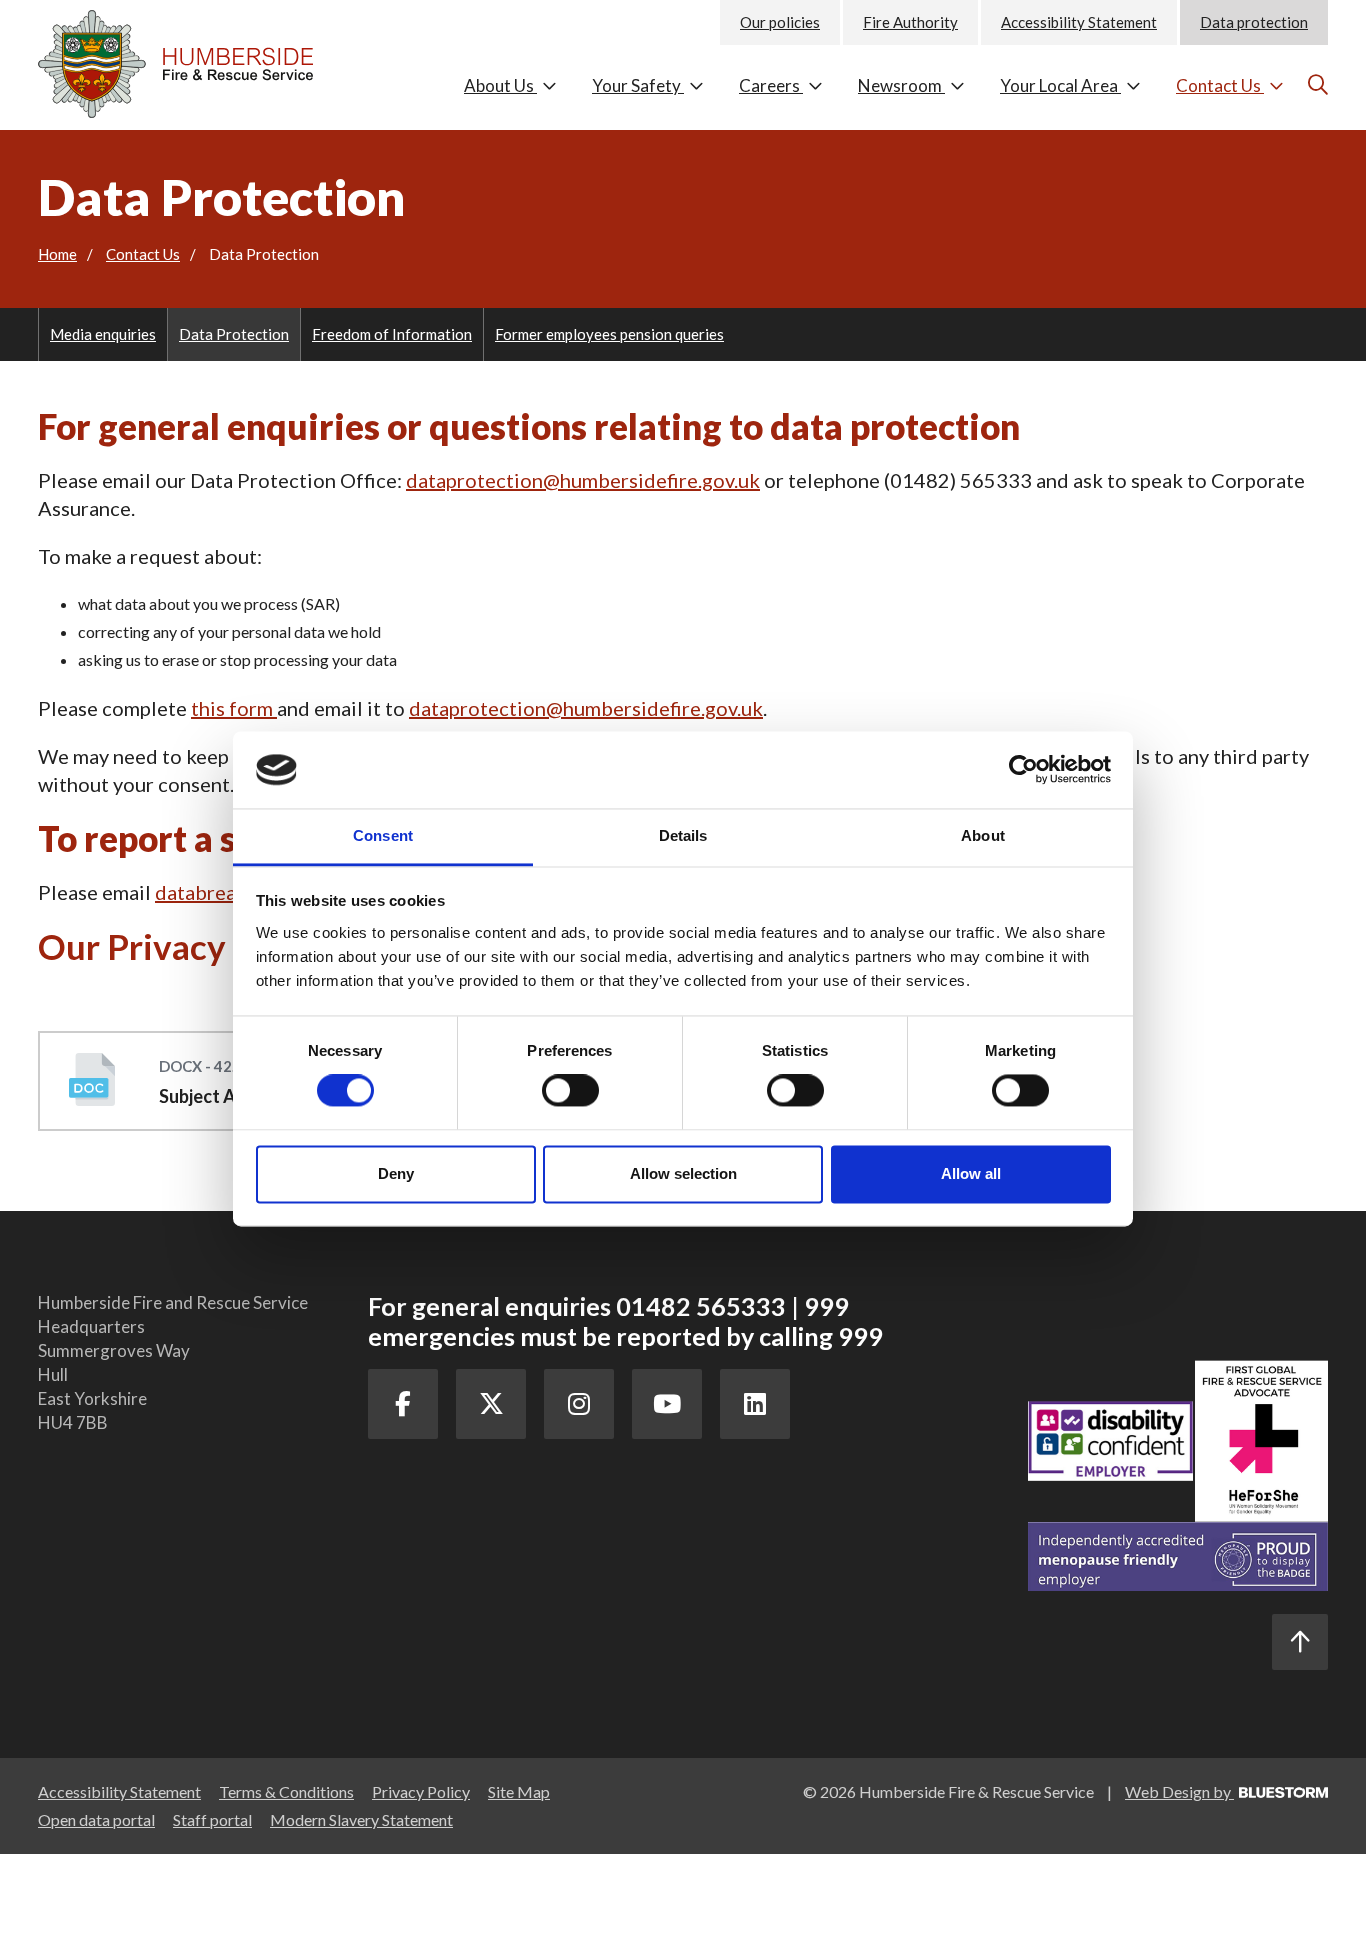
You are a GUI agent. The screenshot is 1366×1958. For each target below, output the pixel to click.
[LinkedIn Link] (755, 1404)
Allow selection (683, 1173)
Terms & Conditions (286, 1791)
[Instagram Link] (579, 1404)
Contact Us (1220, 85)
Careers (771, 85)
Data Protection (234, 334)
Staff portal (212, 1819)
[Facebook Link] (403, 1404)
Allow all (971, 1173)
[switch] (570, 1091)
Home (57, 254)
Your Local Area (1060, 85)
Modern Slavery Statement (361, 1819)
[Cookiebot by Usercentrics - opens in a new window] (1023, 770)
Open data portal (96, 1819)
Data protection (1254, 22)
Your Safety (638, 85)
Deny (396, 1173)
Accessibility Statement (1079, 22)
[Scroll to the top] (1300, 1642)
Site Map (519, 1791)
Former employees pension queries (609, 334)
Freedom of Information (392, 334)
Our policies (780, 22)
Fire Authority (910, 22)
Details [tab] (683, 835)
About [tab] (983, 835)
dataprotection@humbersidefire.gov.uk (583, 480)
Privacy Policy (421, 1791)
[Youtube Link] (667, 1404)
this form (232, 708)
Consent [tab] (383, 835)
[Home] (188, 59)
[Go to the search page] (1315, 84)
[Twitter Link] (491, 1404)
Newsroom (901, 85)
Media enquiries (103, 334)
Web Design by (1179, 1791)
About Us (500, 85)
